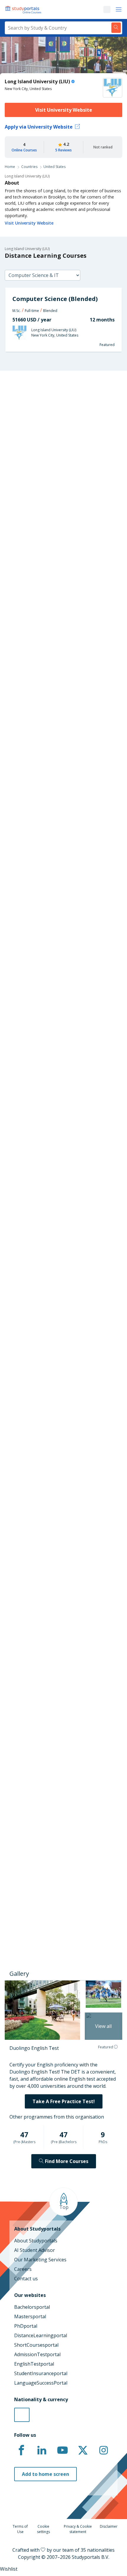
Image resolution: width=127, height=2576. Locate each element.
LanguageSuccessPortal (41, 2383)
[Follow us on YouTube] (62, 2450)
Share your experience (54, 1921)
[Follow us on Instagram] (103, 2450)
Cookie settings (43, 2529)
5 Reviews (63, 150)
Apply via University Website (39, 127)
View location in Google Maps (49, 1670)
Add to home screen (45, 2474)
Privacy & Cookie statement (78, 2529)
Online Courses (24, 150)
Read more (22, 1866)
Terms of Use (20, 2529)
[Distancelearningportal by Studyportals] (24, 9)
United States (54, 167)
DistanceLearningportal (41, 2335)
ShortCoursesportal (36, 2345)
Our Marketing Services (40, 2260)
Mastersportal (30, 2316)
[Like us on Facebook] (21, 2450)
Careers (23, 2269)
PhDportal (26, 2326)
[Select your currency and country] (22, 2415)
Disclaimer (109, 2526)
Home (10, 167)
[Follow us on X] (83, 2450)
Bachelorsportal (32, 2307)
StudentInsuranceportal (41, 2373)
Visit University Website (64, 110)
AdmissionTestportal (37, 2354)
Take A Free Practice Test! (64, 2101)
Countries (29, 167)
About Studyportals (36, 2241)
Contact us (26, 2279)
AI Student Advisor (35, 2250)
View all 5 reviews (29, 1795)
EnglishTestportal (34, 2364)
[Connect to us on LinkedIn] (42, 2450)
